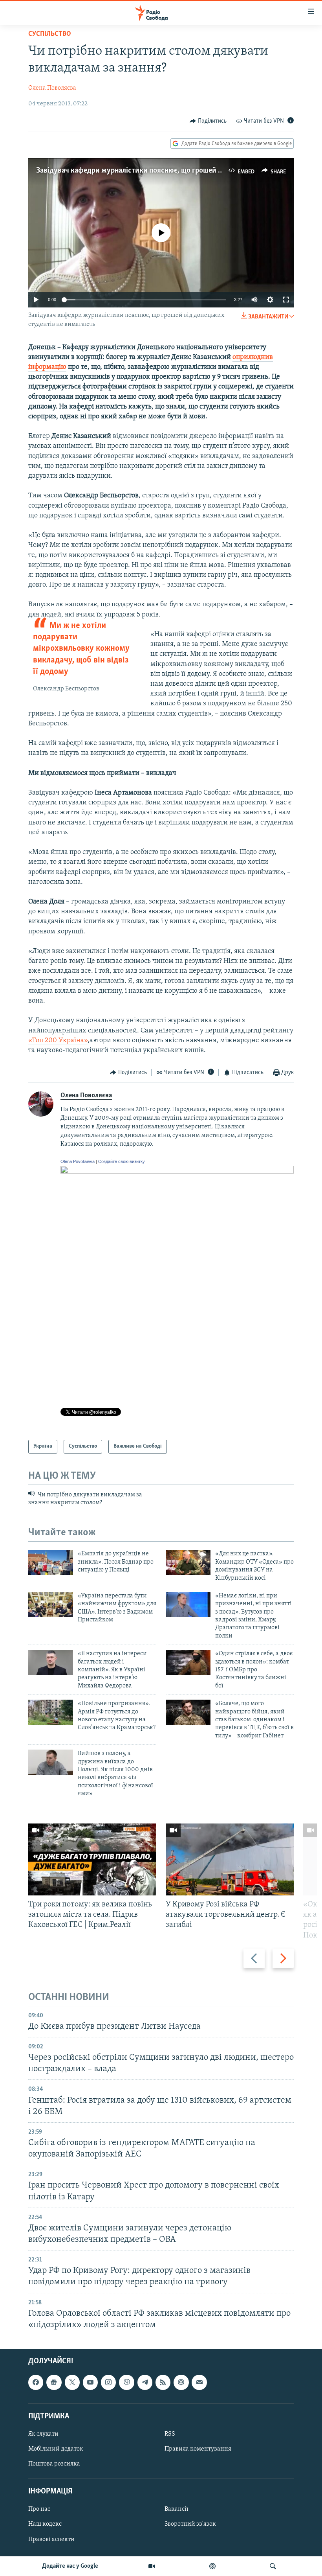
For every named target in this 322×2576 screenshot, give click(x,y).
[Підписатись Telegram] (145, 2382)
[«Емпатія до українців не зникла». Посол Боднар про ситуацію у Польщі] (51, 1562)
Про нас (39, 2509)
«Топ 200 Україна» (58, 1041)
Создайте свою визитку (122, 1161)
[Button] (208, 121)
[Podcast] (181, 2382)
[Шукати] (273, 2566)
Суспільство (50, 34)
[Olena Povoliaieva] (177, 1172)
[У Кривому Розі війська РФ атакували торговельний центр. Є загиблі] (230, 1859)
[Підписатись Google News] (54, 2382)
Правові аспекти (51, 2539)
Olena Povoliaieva (78, 1161)
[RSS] (163, 2382)
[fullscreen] (286, 300)
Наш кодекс (45, 2524)
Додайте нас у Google (70, 2566)
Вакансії (177, 2509)
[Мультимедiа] (152, 2566)
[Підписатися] (199, 2382)
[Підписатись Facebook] (36, 2382)
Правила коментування (198, 2449)
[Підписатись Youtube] (90, 2382)
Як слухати (43, 2434)
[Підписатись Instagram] (108, 2382)
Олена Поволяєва (52, 88)
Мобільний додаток (56, 2449)
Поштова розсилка (54, 2464)
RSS (170, 2434)
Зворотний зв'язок (190, 2524)
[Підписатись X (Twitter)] (72, 2382)
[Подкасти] (212, 2566)
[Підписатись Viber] (126, 2382)
